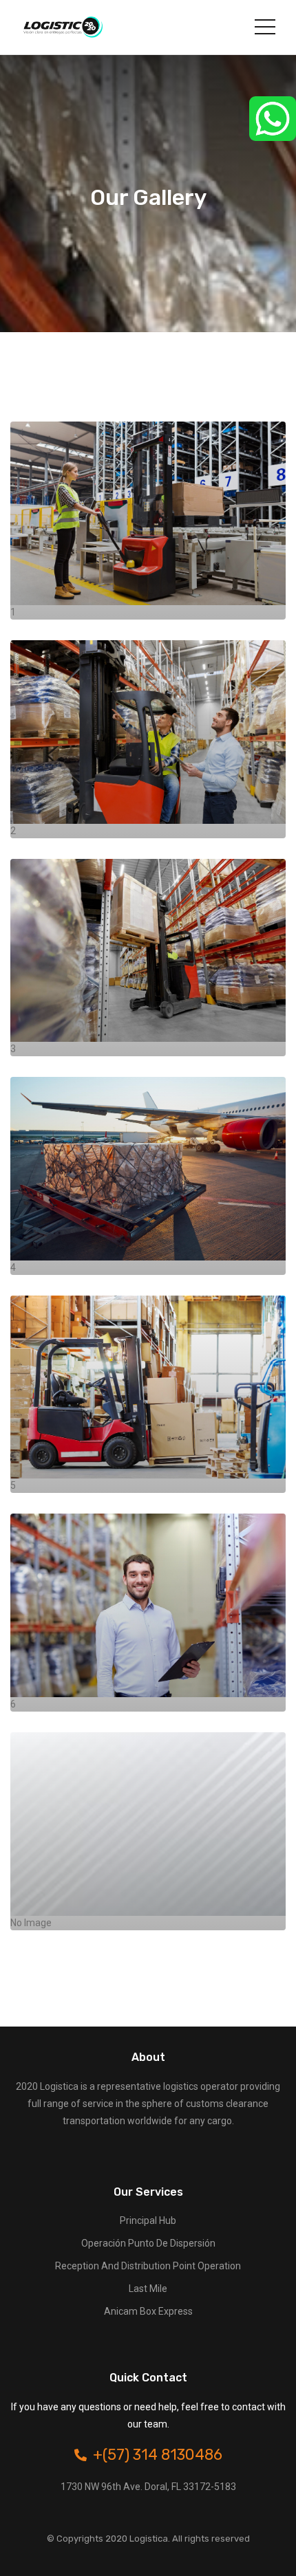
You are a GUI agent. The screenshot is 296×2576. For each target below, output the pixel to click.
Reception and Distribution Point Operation (148, 2266)
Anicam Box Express (148, 2311)
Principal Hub (148, 2220)
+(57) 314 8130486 (158, 2455)
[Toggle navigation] (265, 27)
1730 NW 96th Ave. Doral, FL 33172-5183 (148, 2487)
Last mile (148, 2289)
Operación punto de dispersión (148, 2243)
